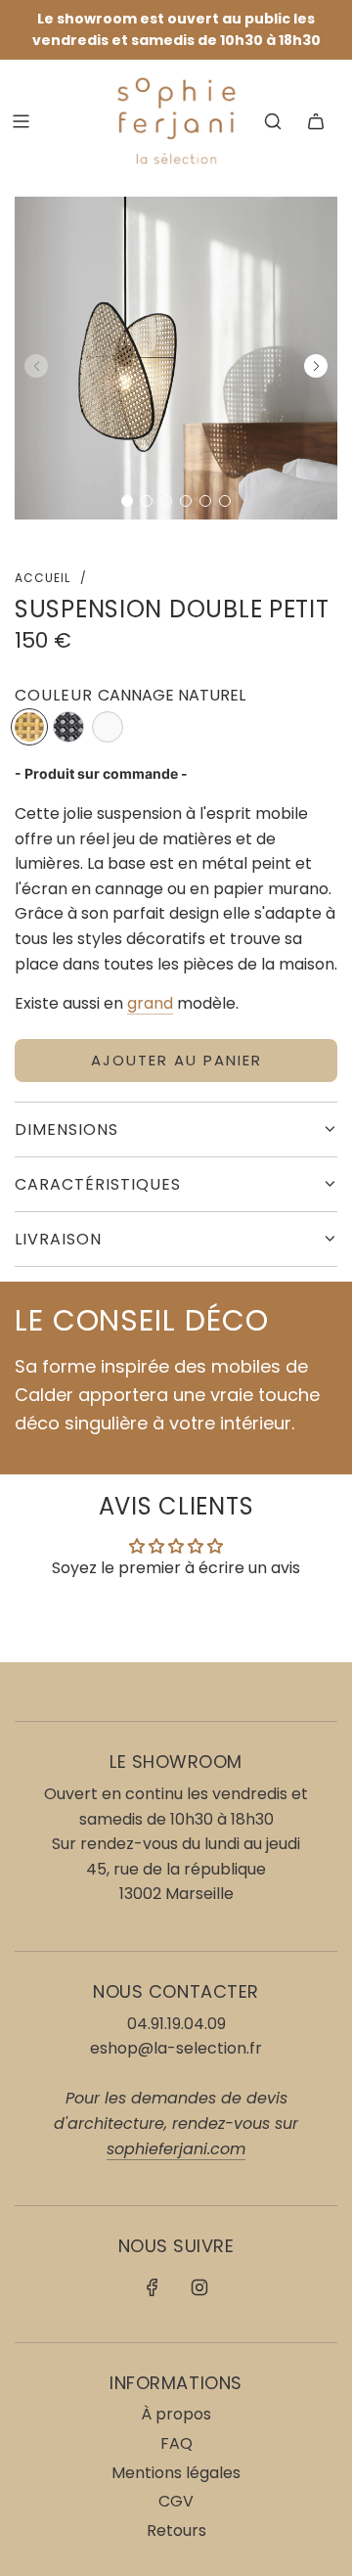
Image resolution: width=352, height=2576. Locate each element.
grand (150, 1003)
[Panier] (316, 121)
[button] (127, 501)
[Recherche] (273, 121)
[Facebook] (153, 2287)
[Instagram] (199, 2287)
